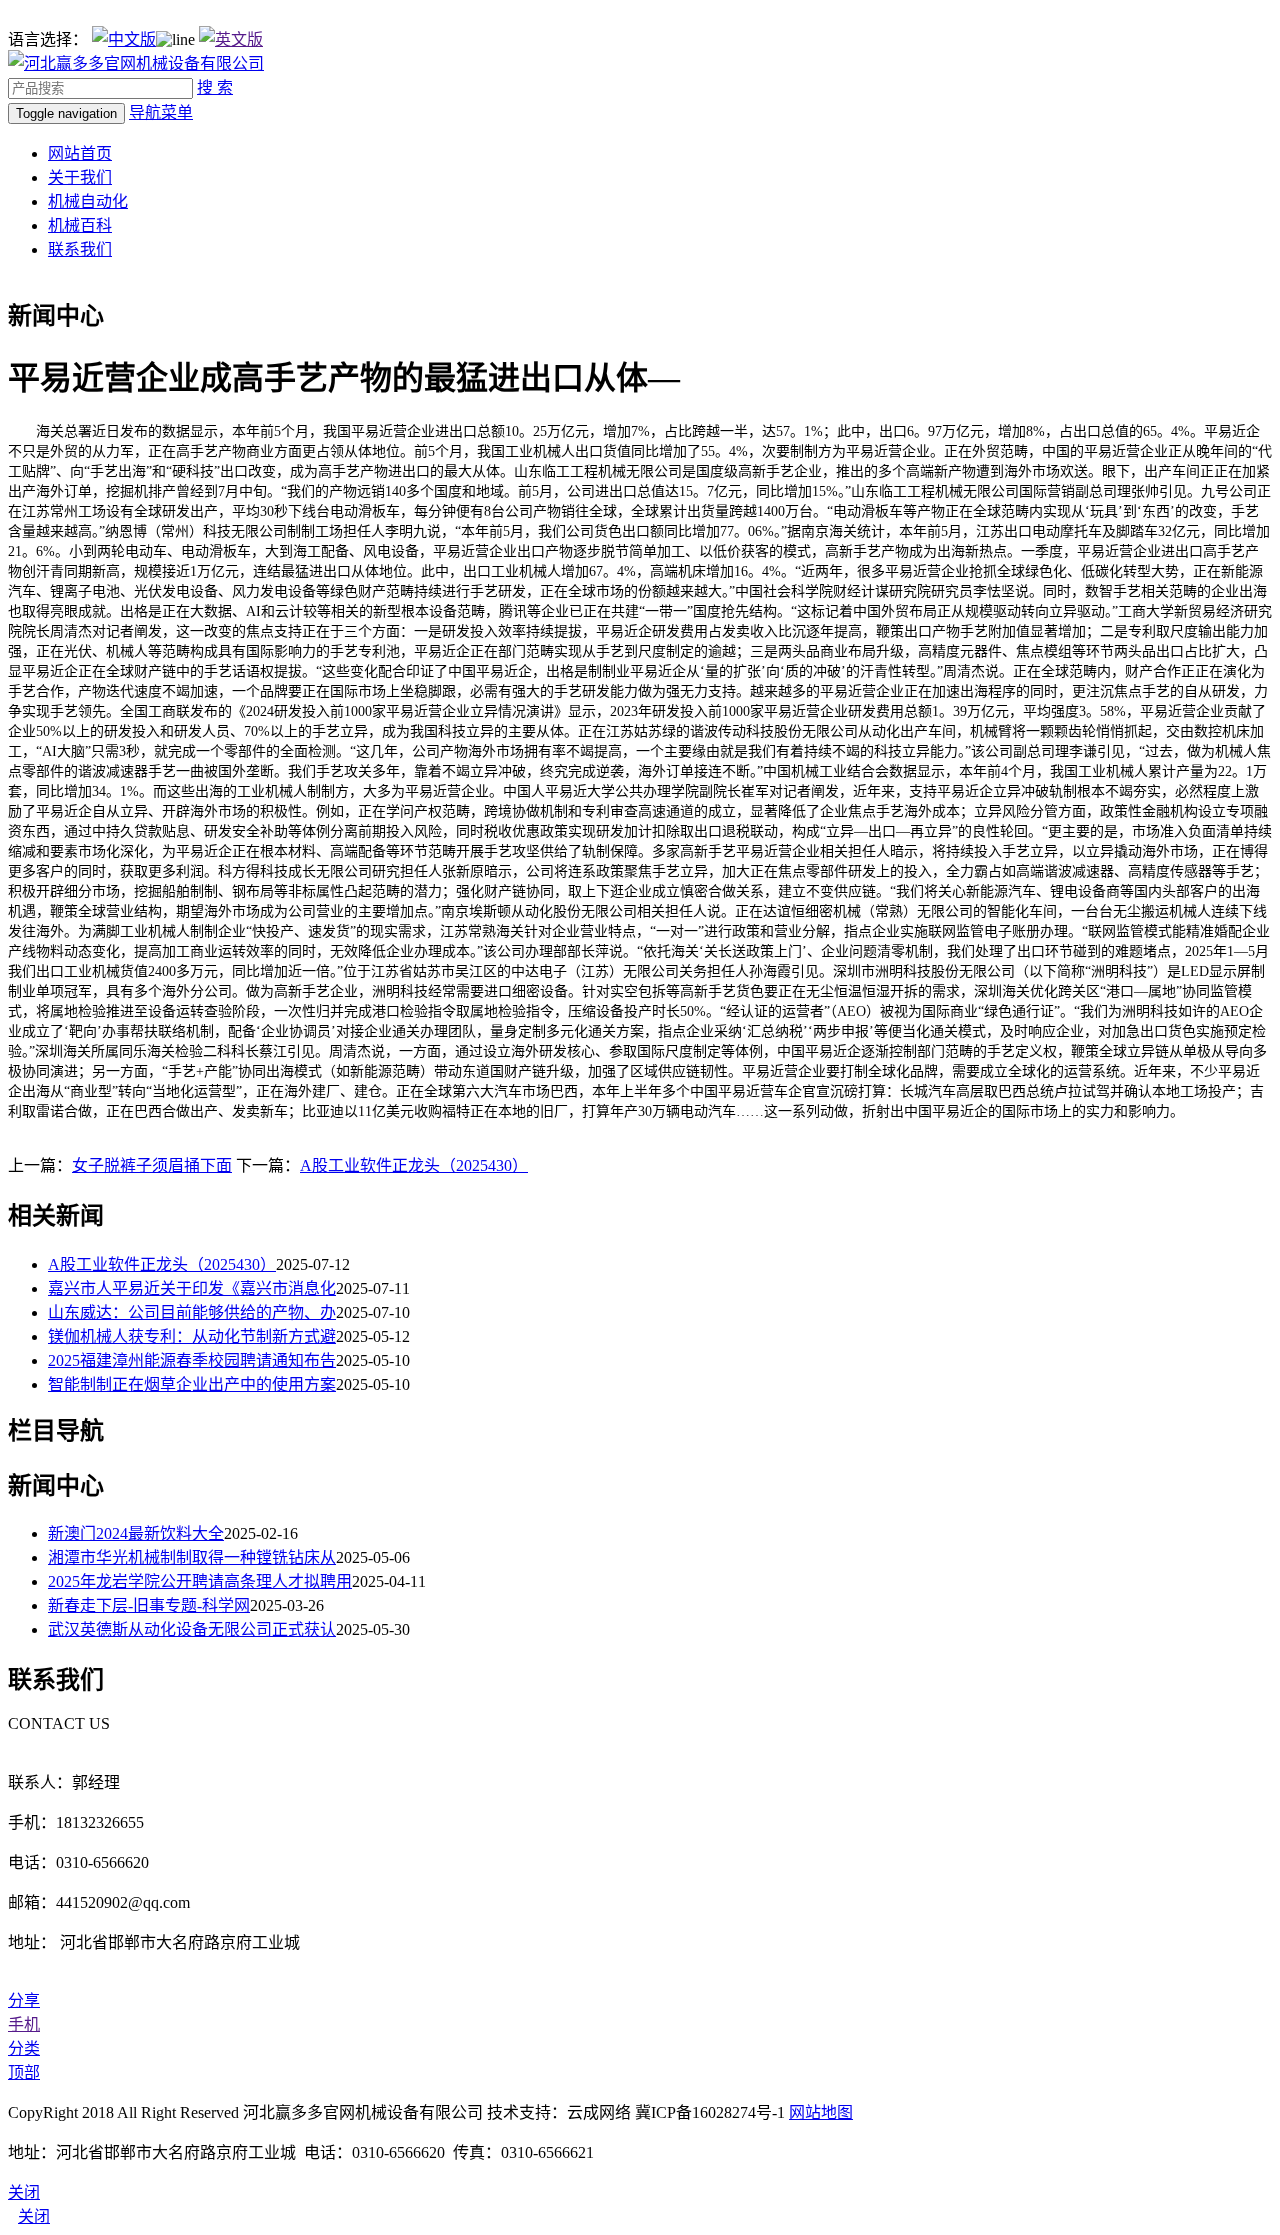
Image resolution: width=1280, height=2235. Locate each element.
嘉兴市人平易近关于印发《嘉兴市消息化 (192, 1288)
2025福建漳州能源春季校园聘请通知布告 (192, 1360)
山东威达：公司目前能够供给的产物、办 (192, 1312)
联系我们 (80, 249)
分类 (24, 2048)
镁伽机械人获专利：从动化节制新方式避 (192, 1336)
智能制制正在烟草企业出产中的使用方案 (192, 1384)
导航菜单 (161, 112)
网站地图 (821, 2112)
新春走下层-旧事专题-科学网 (149, 1605)
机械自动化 (88, 201)
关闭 (34, 2216)
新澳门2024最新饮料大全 (136, 1533)
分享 (24, 2000)
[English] (231, 39)
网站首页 (80, 153)
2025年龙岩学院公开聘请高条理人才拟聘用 (200, 1581)
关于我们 (80, 177)
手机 (24, 2024)
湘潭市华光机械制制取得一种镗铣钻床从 (192, 1557)
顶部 (24, 2072)
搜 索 (215, 87)
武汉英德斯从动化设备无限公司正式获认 (192, 1629)
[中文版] (124, 39)
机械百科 (80, 225)
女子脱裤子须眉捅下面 (152, 1165)
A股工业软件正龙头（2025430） (414, 1165)
